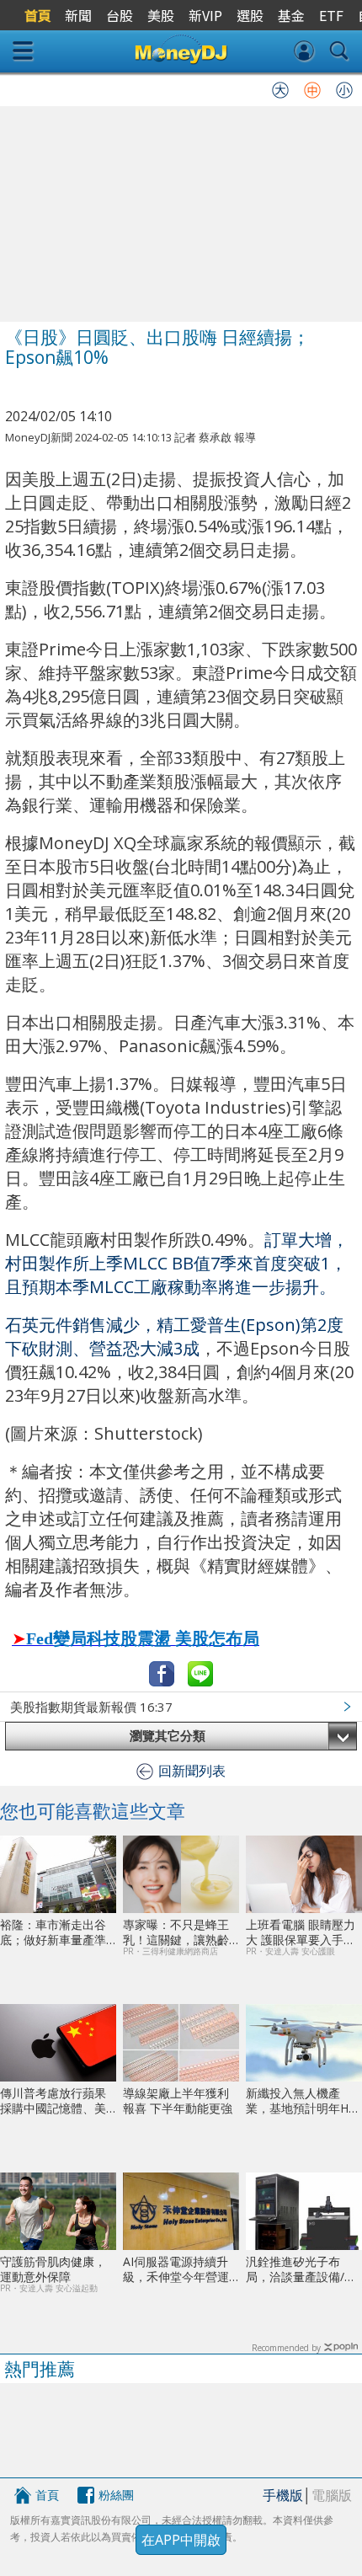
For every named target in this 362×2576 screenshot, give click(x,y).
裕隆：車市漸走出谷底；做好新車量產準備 (53, 1932)
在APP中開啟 (181, 2540)
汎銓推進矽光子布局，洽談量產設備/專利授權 (301, 2269)
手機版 (283, 2495)
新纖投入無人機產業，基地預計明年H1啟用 (301, 2100)
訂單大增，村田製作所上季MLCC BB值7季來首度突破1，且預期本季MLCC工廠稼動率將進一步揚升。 (177, 1263)
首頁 (47, 2495)
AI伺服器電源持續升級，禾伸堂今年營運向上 (176, 2269)
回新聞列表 (192, 1771)
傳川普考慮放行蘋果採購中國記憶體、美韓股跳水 (53, 2100)
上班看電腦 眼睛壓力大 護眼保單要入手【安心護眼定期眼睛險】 (301, 1932)
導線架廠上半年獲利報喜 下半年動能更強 (178, 2100)
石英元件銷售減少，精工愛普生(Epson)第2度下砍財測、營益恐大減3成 (174, 1336)
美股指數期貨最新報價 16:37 (91, 1707)
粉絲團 (116, 2495)
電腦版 (332, 2495)
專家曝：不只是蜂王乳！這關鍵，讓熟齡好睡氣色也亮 (176, 1932)
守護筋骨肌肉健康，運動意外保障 (53, 2269)
